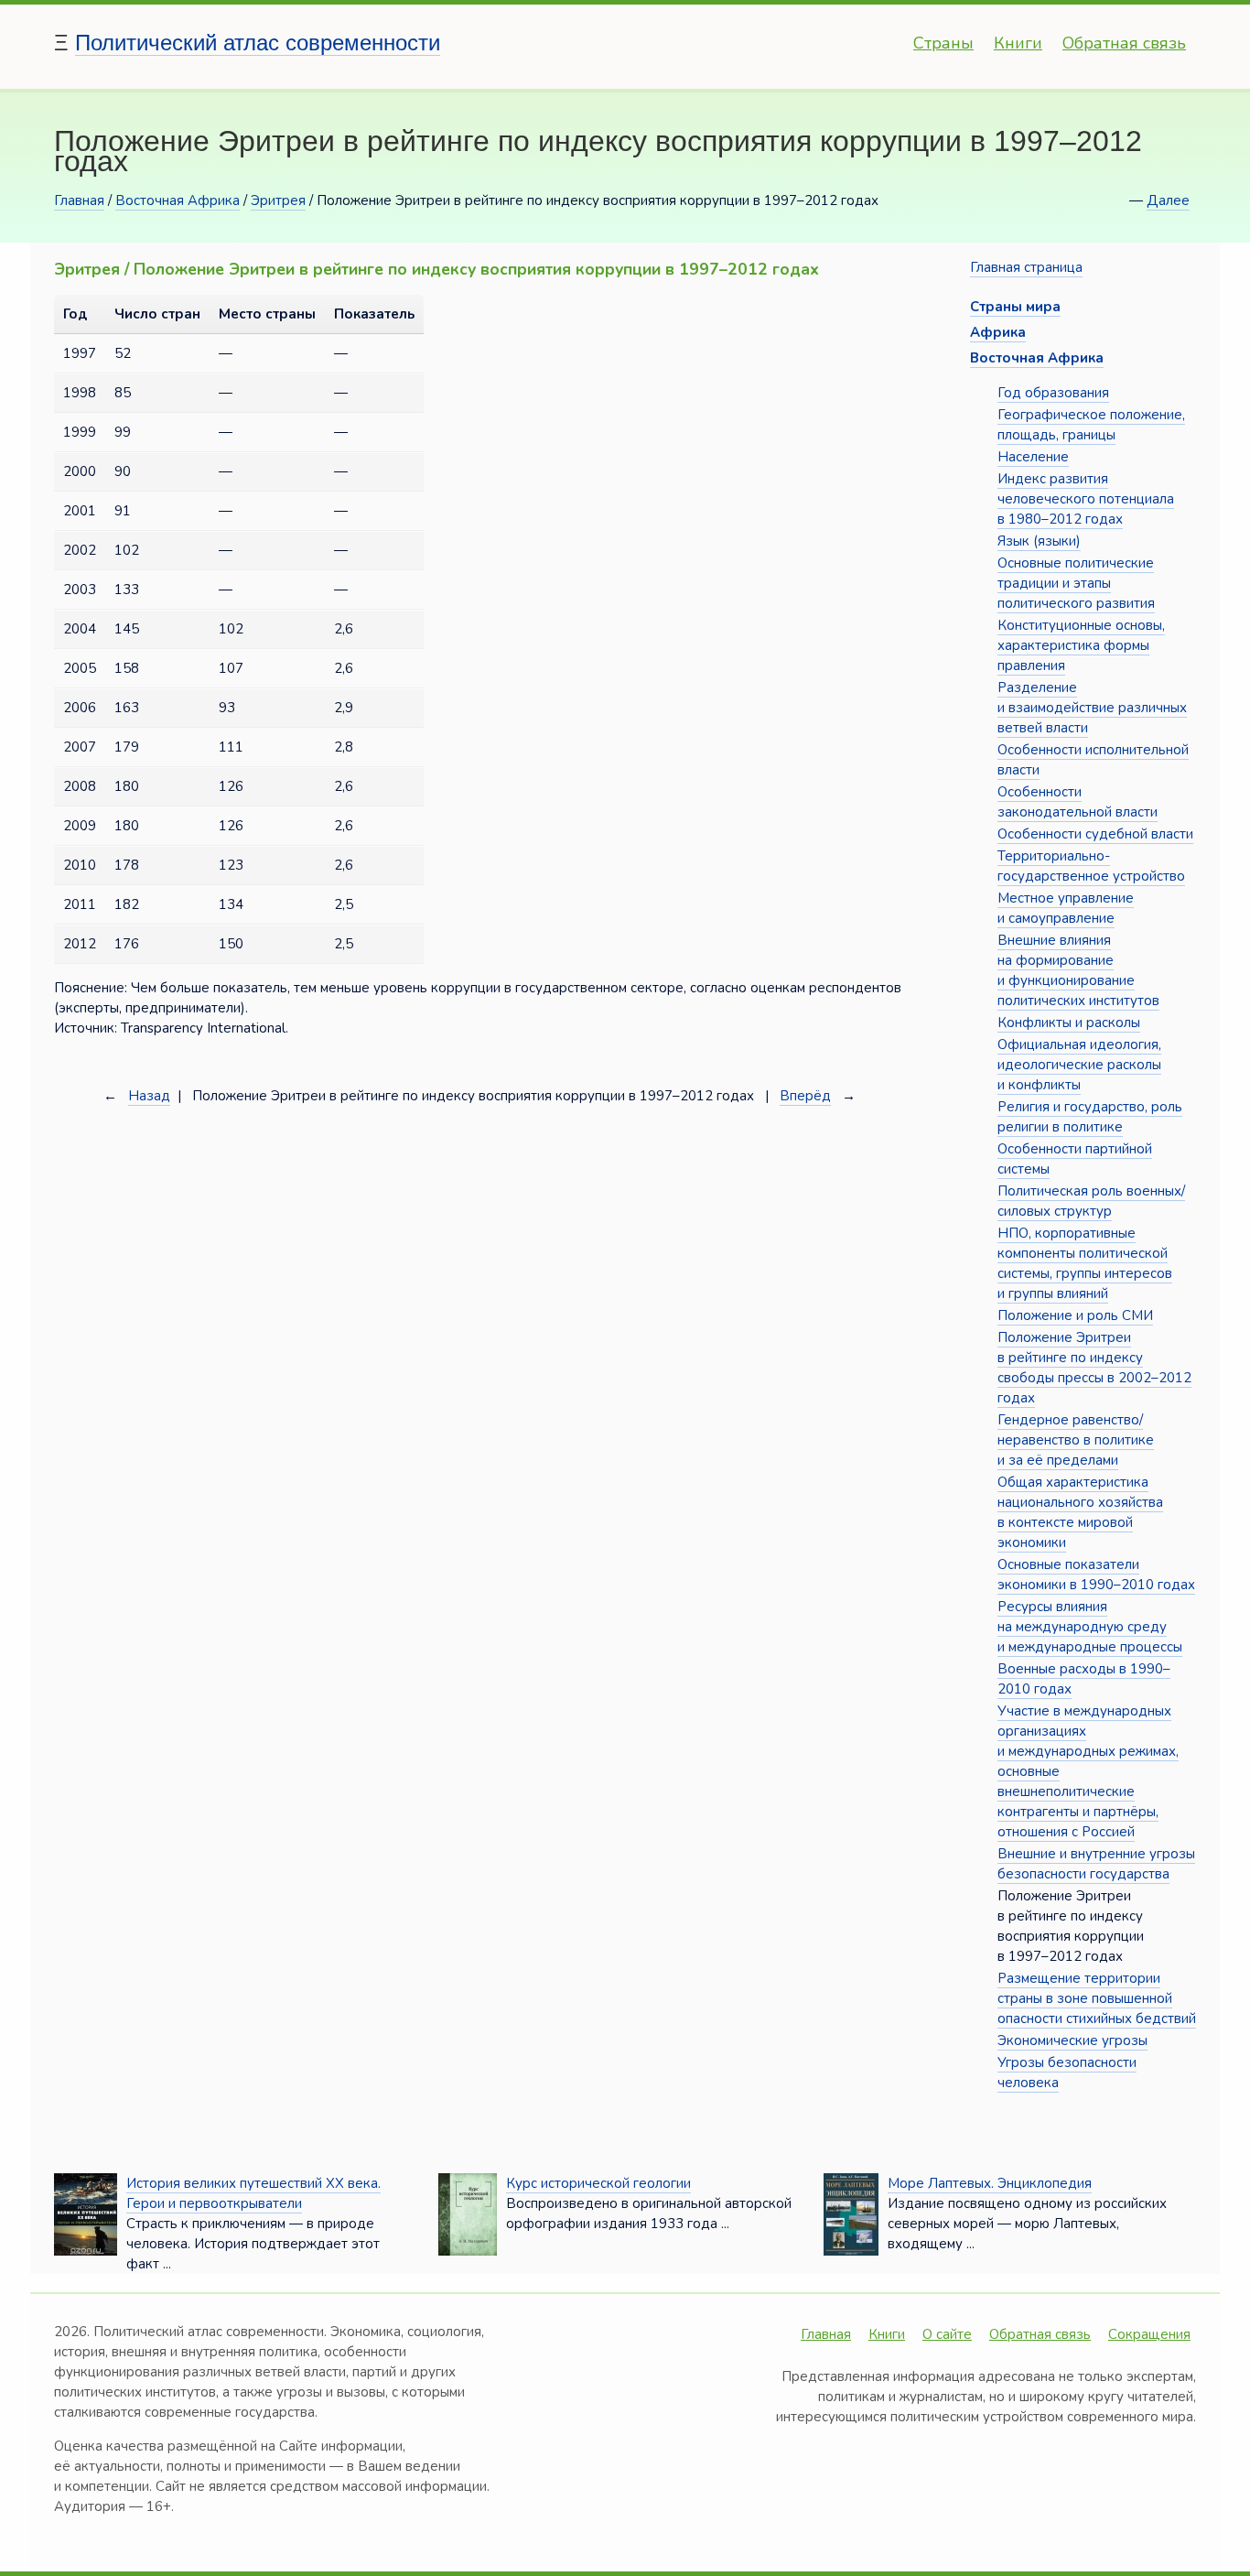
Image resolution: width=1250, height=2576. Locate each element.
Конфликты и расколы (1069, 1023)
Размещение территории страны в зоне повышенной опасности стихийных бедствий (1097, 1998)
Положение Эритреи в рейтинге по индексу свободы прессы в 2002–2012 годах (1094, 1368)
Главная (79, 200)
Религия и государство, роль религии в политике (1090, 1117)
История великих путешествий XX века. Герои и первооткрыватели (253, 2193)
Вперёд (805, 1096)
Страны (943, 43)
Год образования (1053, 393)
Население (1033, 457)
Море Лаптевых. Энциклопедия (990, 2183)
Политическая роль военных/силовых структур (1091, 1201)
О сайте (947, 2334)
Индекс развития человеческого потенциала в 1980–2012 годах (1086, 499)
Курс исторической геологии (598, 2183)
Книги (1018, 43)
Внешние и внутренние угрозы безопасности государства (1096, 1864)
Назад (149, 1096)
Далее (1168, 200)
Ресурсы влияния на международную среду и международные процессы (1090, 1627)
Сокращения (1149, 2334)
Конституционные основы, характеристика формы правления (1081, 645)
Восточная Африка (178, 200)
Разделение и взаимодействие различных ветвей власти (1092, 708)
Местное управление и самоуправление (1066, 908)
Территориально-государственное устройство (1091, 866)
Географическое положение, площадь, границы (1091, 425)
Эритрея (278, 200)
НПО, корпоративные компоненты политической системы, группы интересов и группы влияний (1085, 1263)
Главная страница (1026, 267)
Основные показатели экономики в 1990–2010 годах (1096, 1575)
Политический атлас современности (258, 43)
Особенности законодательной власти (1078, 802)
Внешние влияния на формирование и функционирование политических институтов (1078, 970)
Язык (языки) (1039, 541)
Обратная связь (1124, 43)
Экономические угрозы (1072, 2040)
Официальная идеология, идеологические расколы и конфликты (1079, 1065)
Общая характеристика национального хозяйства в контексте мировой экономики (1080, 1512)
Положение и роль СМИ (1075, 1315)
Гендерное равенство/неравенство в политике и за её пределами (1076, 1440)
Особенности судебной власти (1095, 834)
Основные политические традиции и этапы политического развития (1076, 583)
